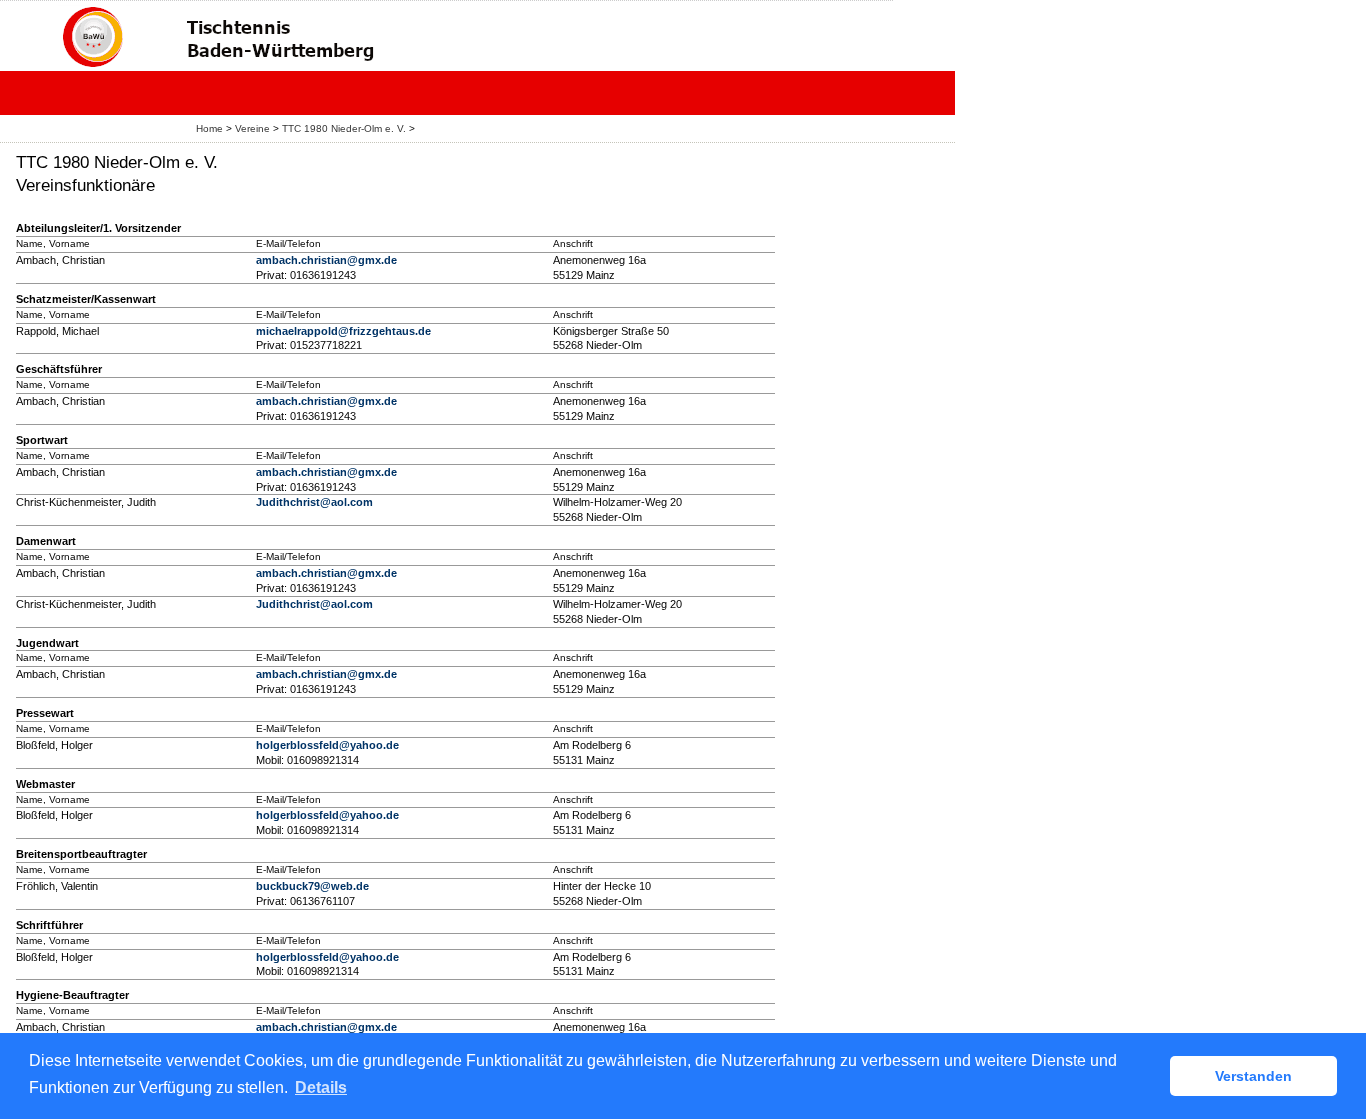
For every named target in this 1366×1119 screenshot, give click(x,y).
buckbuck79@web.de (312, 886)
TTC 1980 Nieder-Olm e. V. (344, 128)
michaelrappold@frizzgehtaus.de (343, 331)
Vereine (252, 128)
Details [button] (321, 1087)
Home (209, 128)
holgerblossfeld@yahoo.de (327, 745)
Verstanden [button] (1253, 1076)
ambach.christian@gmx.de (326, 260)
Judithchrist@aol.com (314, 502)
